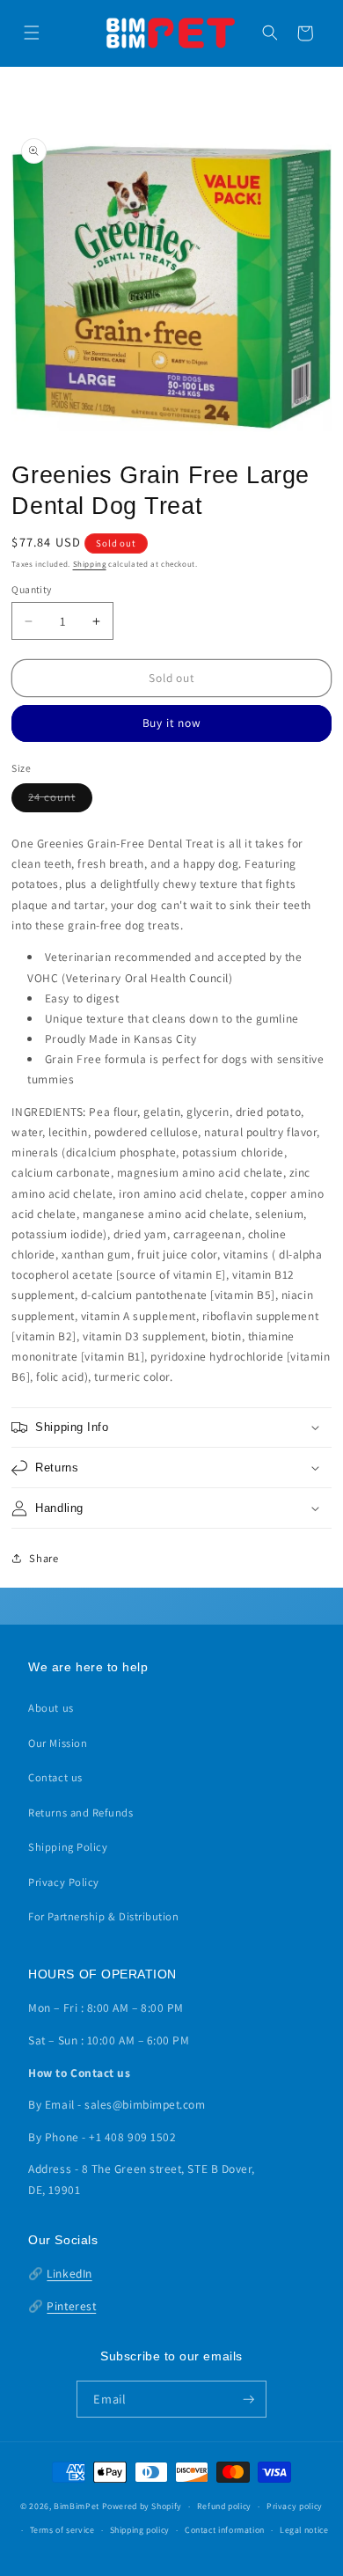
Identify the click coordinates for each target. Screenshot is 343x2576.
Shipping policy (140, 2530)
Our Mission (58, 1743)
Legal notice (304, 2530)
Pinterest (71, 2306)
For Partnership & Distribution (103, 1916)
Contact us (55, 1777)
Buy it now (172, 723)
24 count (60, 800)
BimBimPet (77, 2506)
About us (51, 1708)
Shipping (90, 564)
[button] (32, 33)
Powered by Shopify (142, 2506)
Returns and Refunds (80, 1813)
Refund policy (224, 2506)
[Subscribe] (249, 2399)
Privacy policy (295, 2506)
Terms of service (62, 2530)
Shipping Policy (68, 1847)
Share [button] (44, 1558)
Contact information (225, 2530)
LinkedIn (69, 2273)
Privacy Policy (64, 1882)
